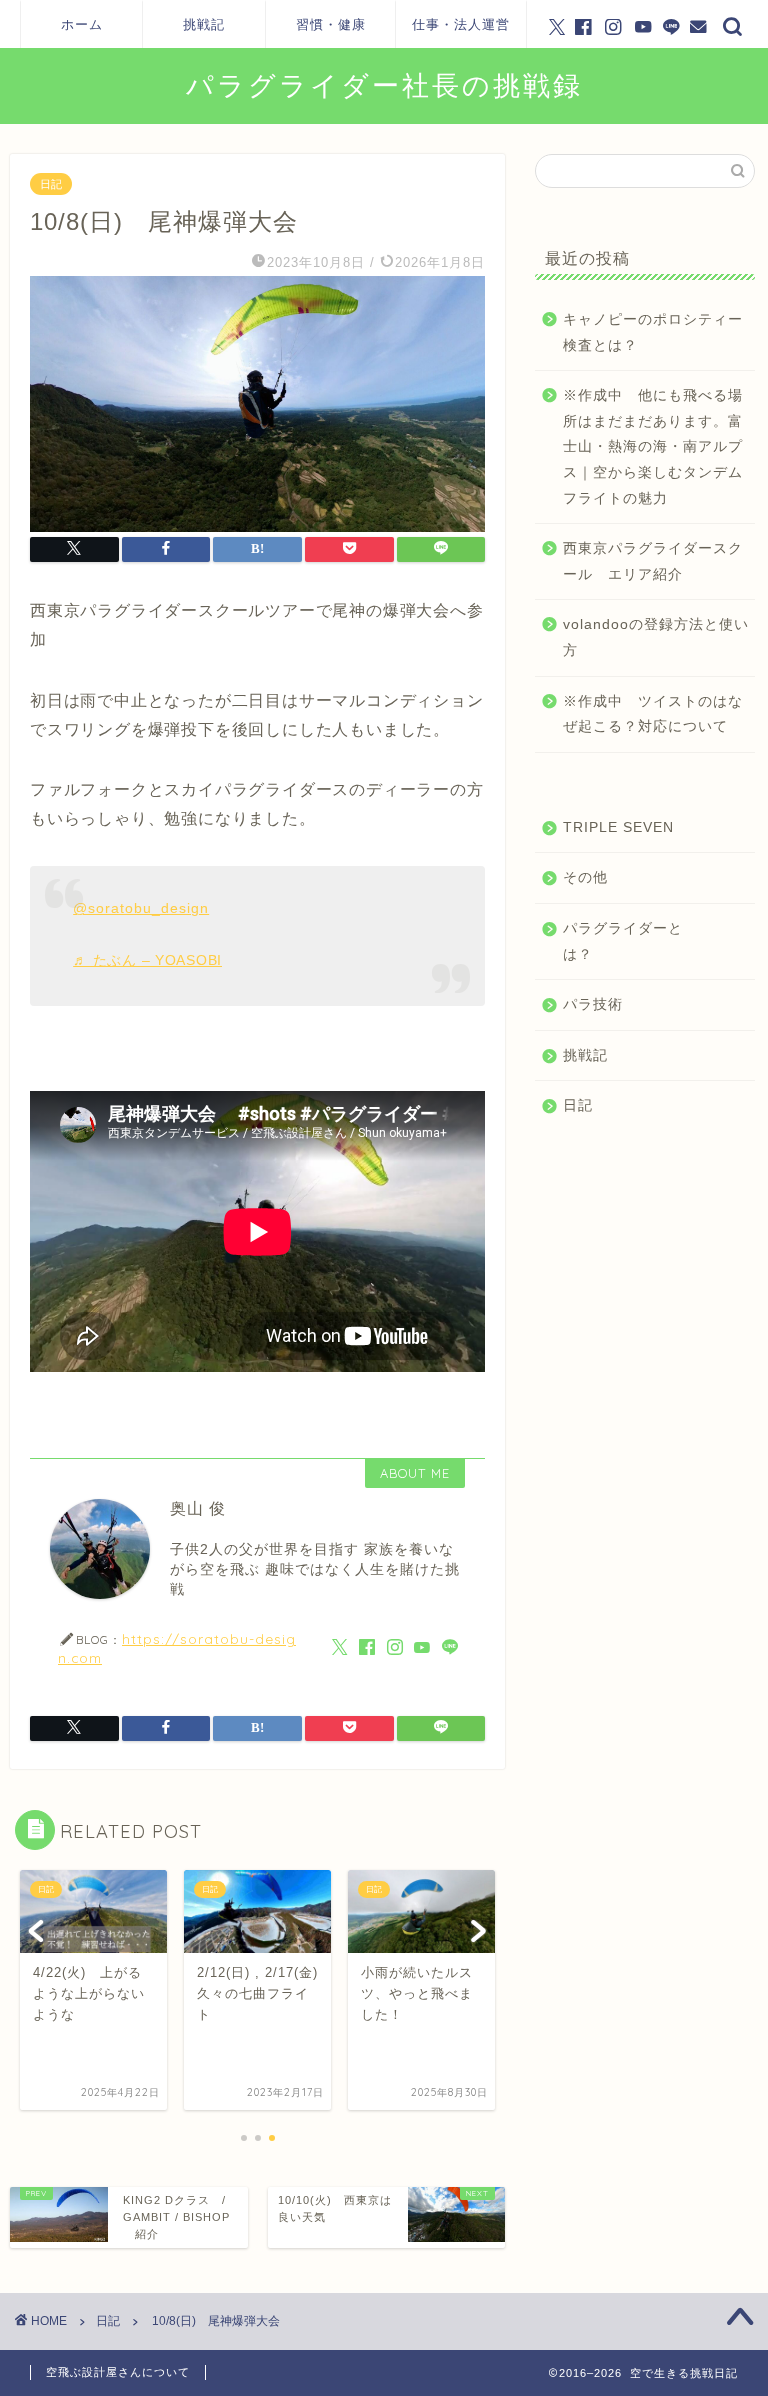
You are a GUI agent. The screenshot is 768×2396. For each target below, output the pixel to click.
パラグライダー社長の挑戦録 (384, 85)
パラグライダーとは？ (623, 941)
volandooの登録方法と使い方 (656, 637)
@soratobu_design (141, 908)
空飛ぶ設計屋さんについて (118, 2372)
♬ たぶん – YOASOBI (147, 960)
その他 (585, 877)
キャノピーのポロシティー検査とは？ (653, 332)
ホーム (82, 24)
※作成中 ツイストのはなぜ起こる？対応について (653, 714)
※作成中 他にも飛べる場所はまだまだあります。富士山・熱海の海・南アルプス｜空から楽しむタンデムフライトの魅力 (653, 446)
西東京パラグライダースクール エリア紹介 (653, 561)
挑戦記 (204, 24)
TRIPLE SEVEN (618, 827)
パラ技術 (593, 1004)
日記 (51, 184)
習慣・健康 (331, 24)
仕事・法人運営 (461, 24)
